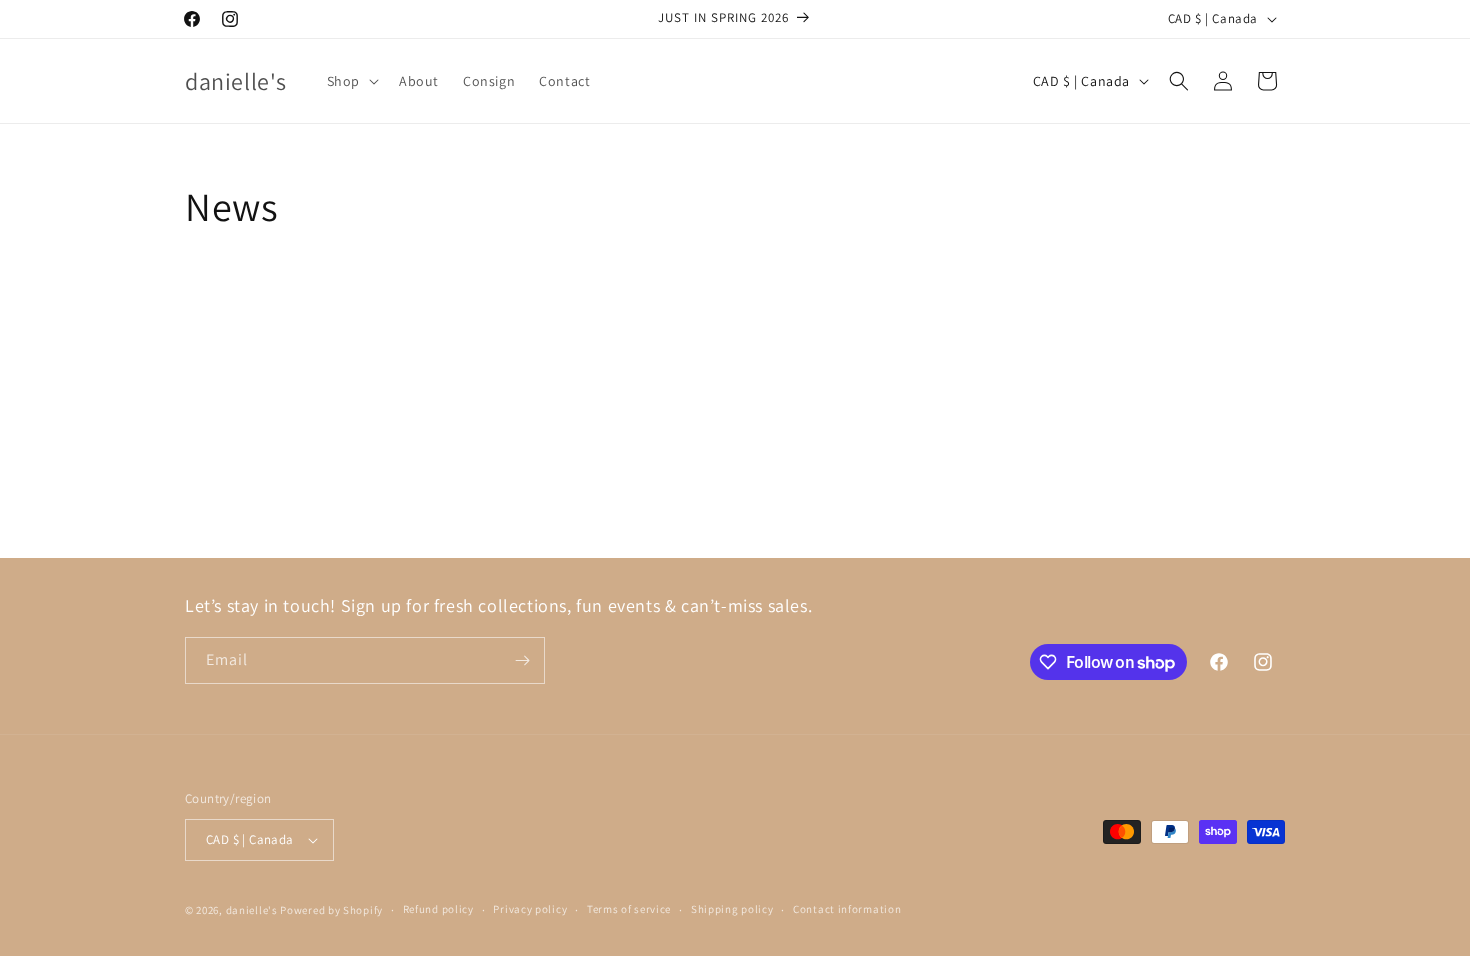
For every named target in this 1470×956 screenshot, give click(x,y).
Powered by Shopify (331, 910)
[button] (351, 81)
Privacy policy (530, 909)
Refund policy (438, 909)
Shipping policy (732, 909)
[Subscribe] (522, 660)
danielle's (253, 910)
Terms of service (629, 909)
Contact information (847, 909)
